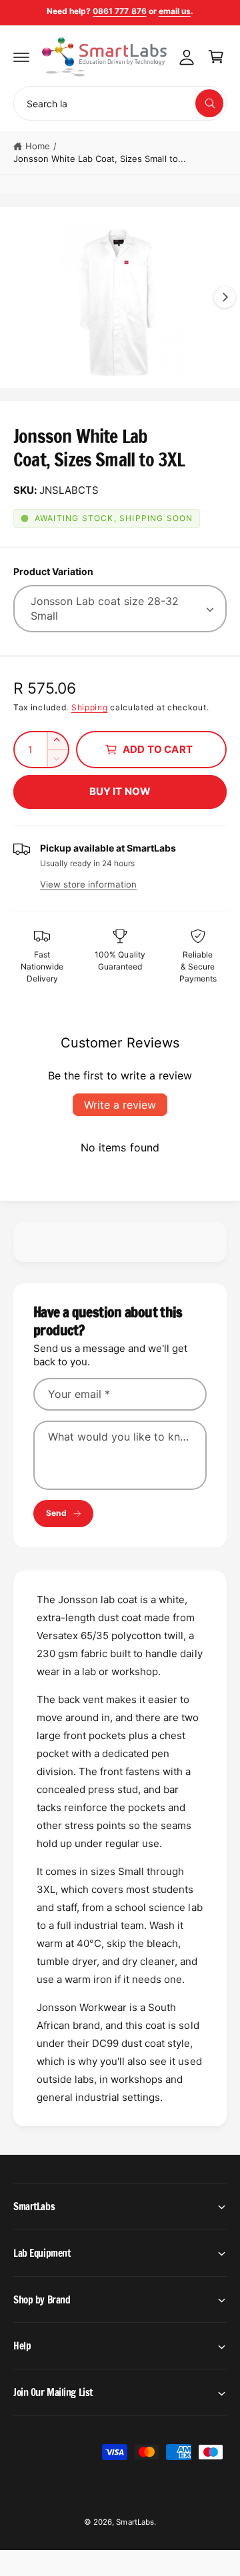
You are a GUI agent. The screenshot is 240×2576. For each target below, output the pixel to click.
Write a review (120, 1105)
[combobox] (120, 103)
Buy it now (120, 791)
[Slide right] (225, 297)
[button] (21, 57)
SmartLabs (135, 2522)
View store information (88, 884)
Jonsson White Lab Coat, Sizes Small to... (100, 159)
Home (38, 146)
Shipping (90, 707)
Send (56, 1513)
